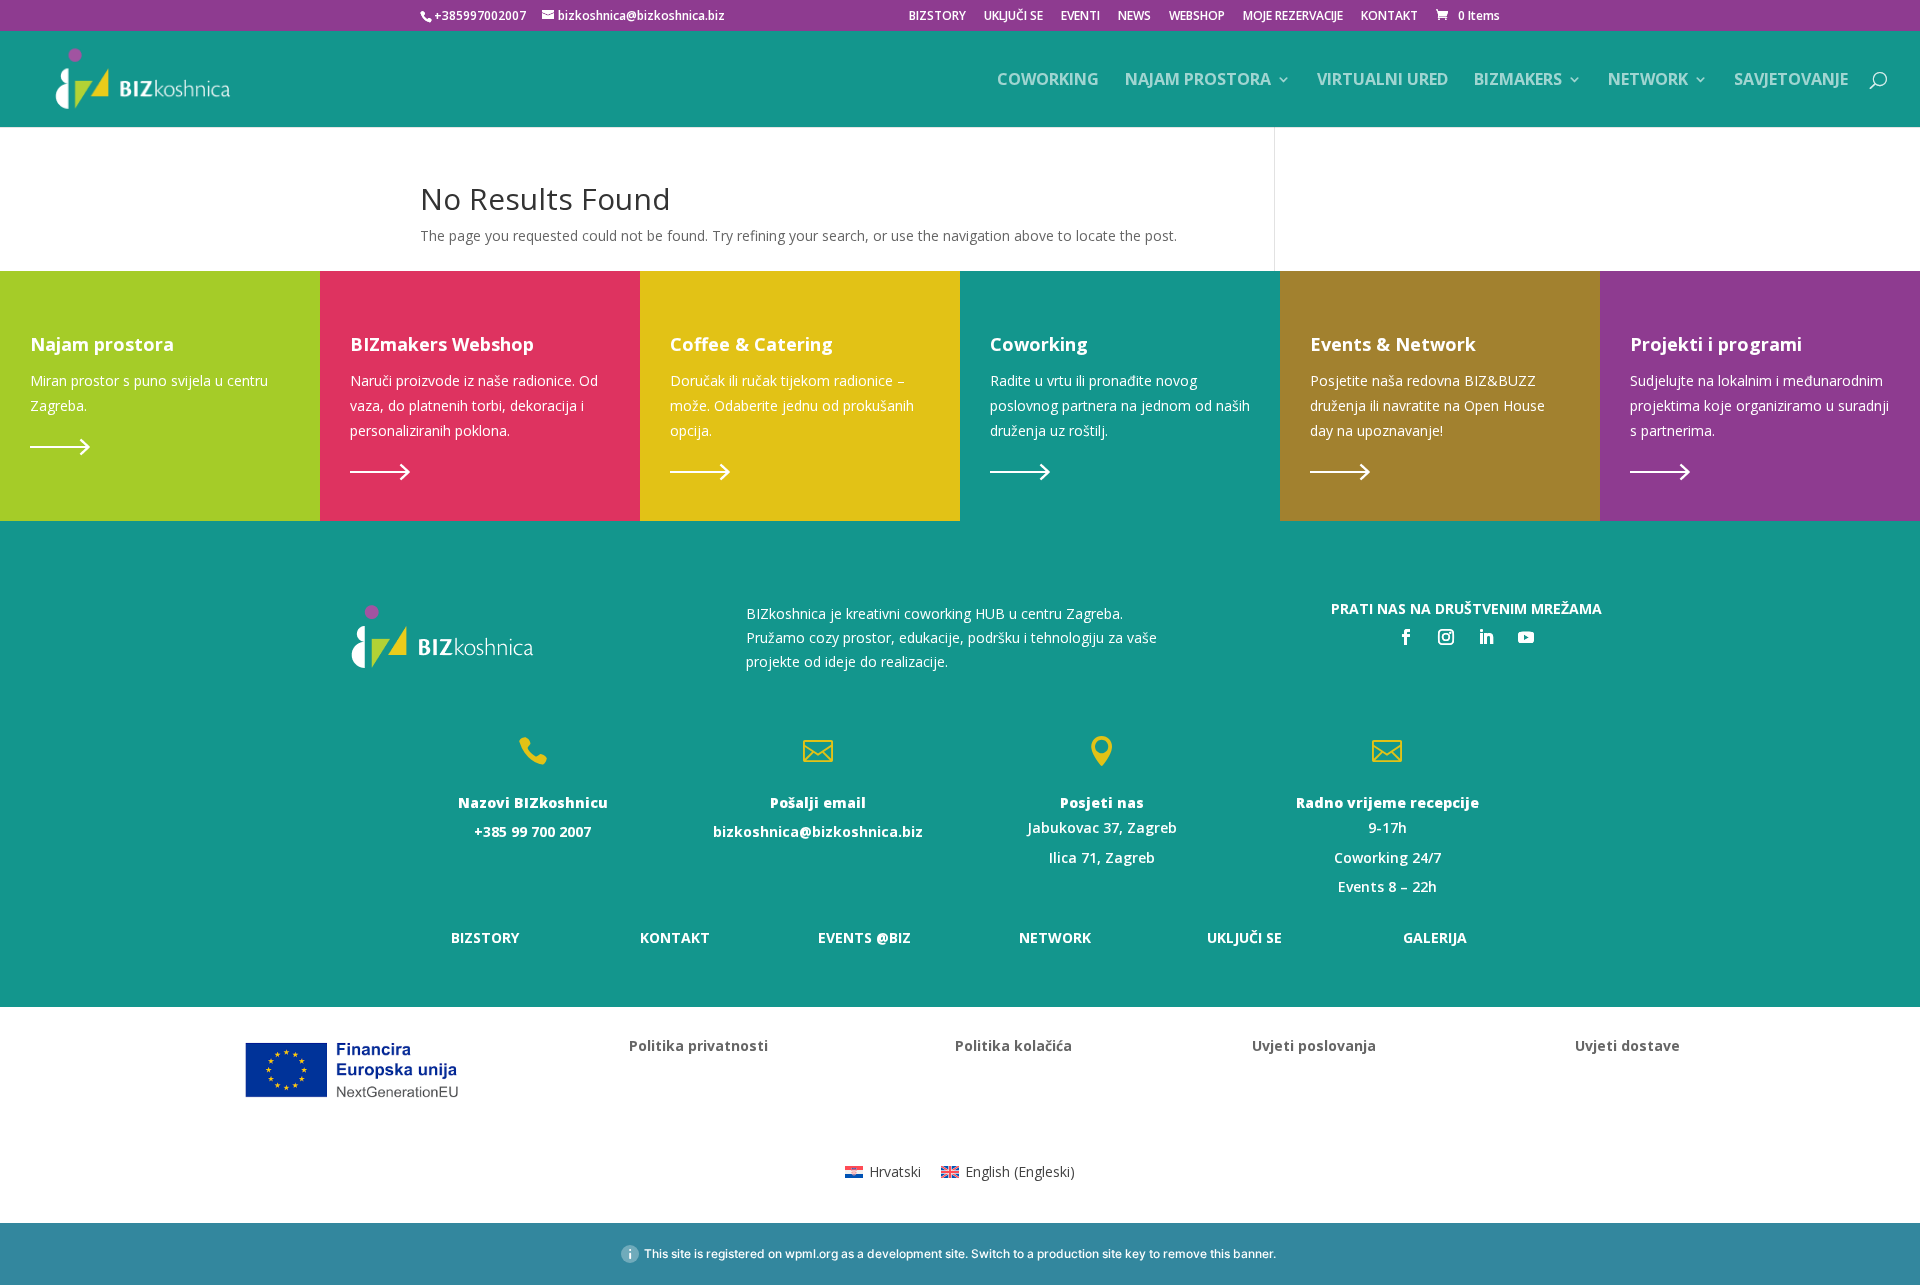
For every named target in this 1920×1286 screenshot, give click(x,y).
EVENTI (1080, 17)
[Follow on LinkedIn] (1486, 637)
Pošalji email (818, 802)
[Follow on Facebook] (1406, 637)
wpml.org (811, 1253)
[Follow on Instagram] (1446, 637)
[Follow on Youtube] (1526, 637)
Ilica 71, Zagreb (1102, 857)
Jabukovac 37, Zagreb (1102, 827)
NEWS (1134, 17)
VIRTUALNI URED (1382, 81)
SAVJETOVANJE (1791, 81)
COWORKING (1048, 81)
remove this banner (1218, 1253)
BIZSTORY (937, 17)
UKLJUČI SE (1013, 17)
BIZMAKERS (1518, 81)
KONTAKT (1389, 17)
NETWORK (1648, 81)
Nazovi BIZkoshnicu (533, 802)
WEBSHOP (1197, 17)
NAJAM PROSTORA (1198, 81)
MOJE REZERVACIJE (1293, 17)
